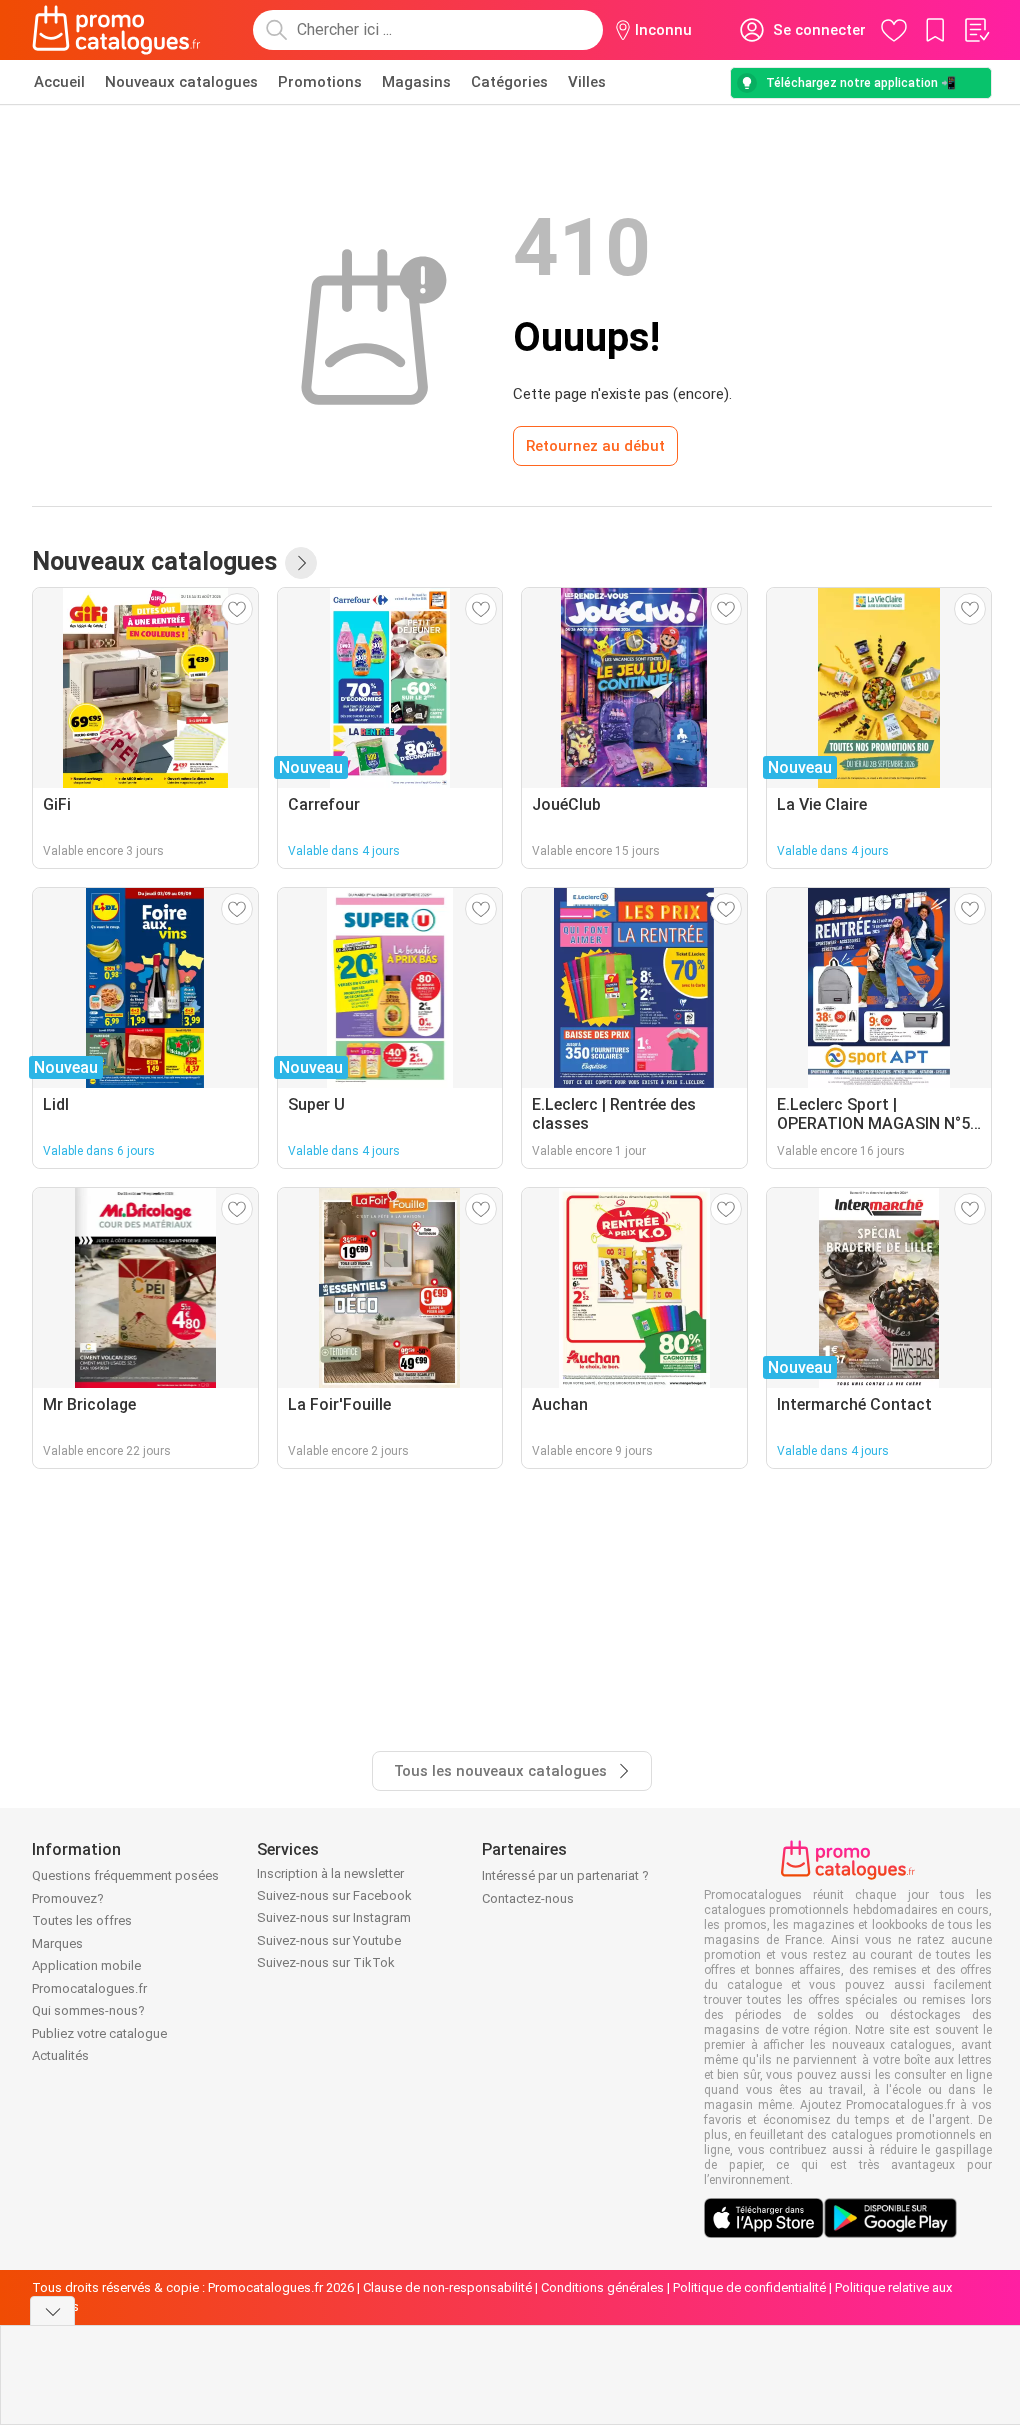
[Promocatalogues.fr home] (116, 30)
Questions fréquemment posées (125, 1875)
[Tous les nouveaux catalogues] (301, 563)
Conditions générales (602, 2287)
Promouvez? (68, 1898)
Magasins (416, 82)
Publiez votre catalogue (99, 2033)
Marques (57, 1943)
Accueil (59, 82)
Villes (587, 82)
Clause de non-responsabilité (447, 2287)
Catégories (509, 82)
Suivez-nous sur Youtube (329, 1940)
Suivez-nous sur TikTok (326, 1962)
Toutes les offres (82, 1920)
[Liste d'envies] (976, 30)
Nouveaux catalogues (181, 82)
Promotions (320, 82)
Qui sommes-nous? (88, 2010)
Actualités (60, 2055)
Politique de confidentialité (749, 2287)
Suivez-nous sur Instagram (334, 1917)
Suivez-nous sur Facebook (334, 1895)
